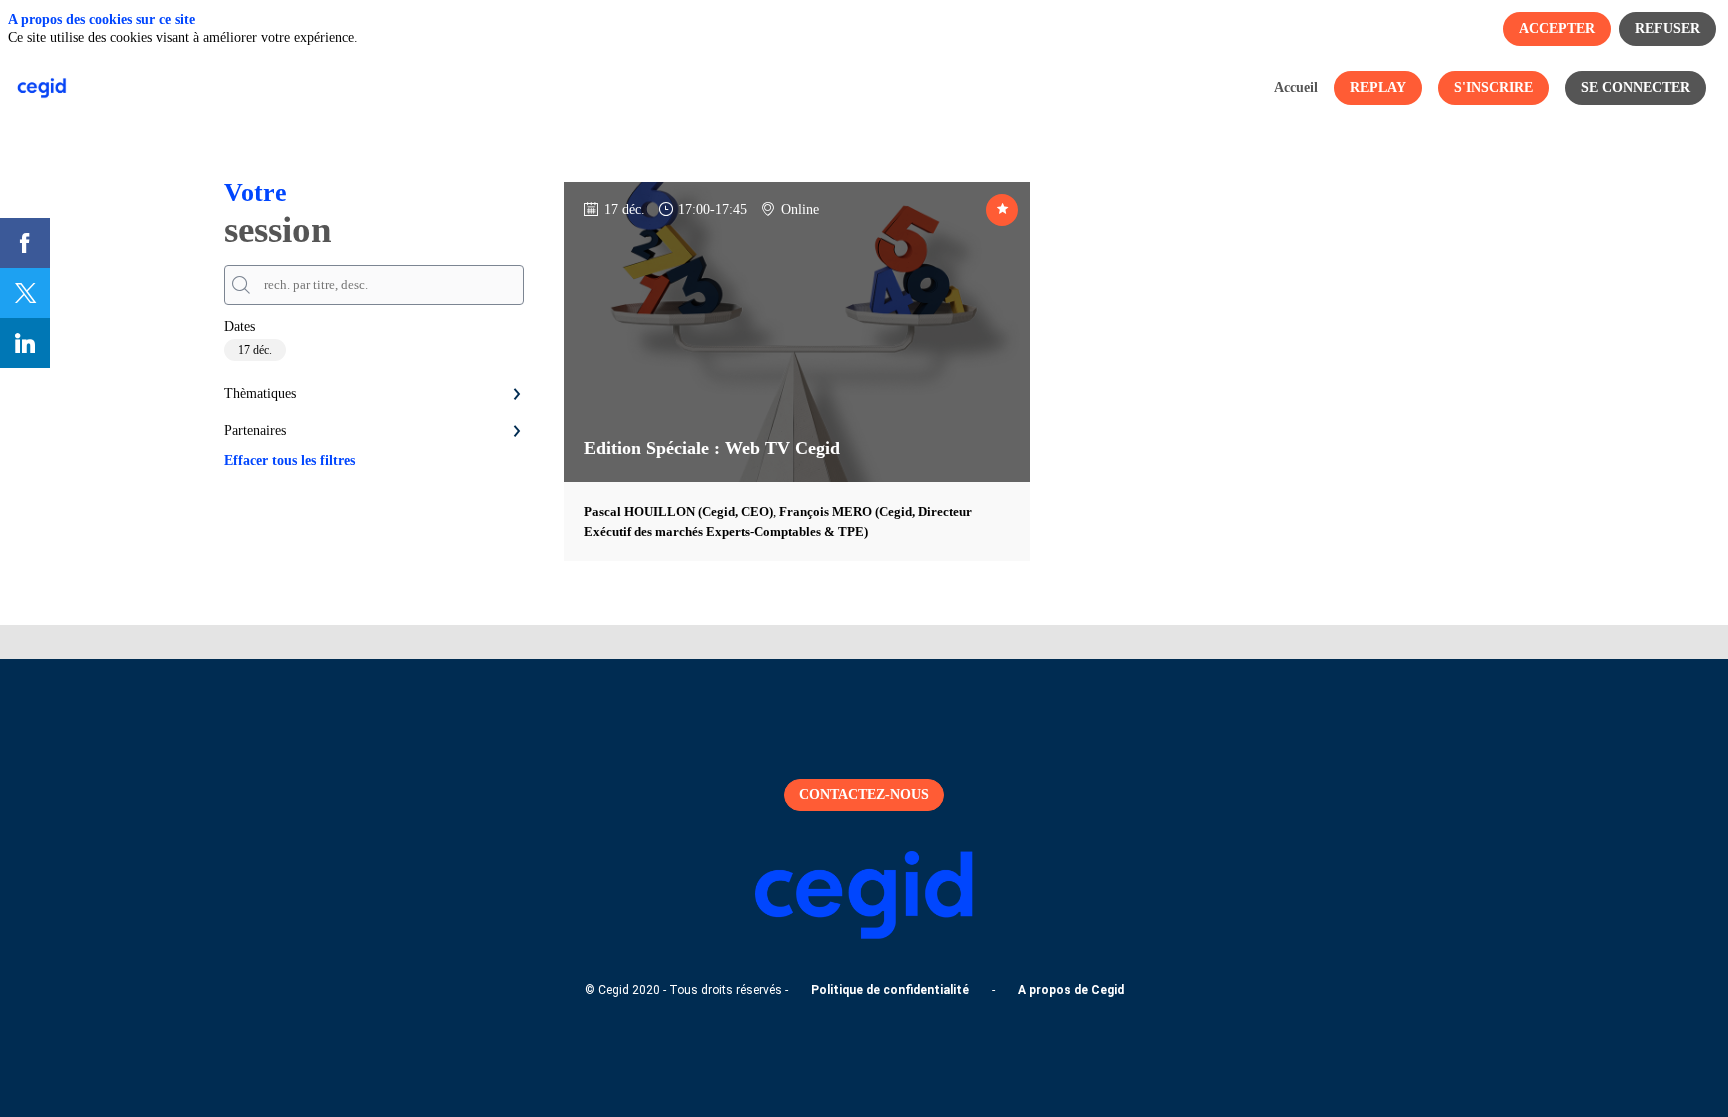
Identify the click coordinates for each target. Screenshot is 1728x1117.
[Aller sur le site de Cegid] (864, 934)
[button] (1378, 88)
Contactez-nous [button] (864, 794)
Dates (239, 326)
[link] (1296, 88)
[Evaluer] (1002, 210)
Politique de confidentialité (890, 990)
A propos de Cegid (1071, 990)
